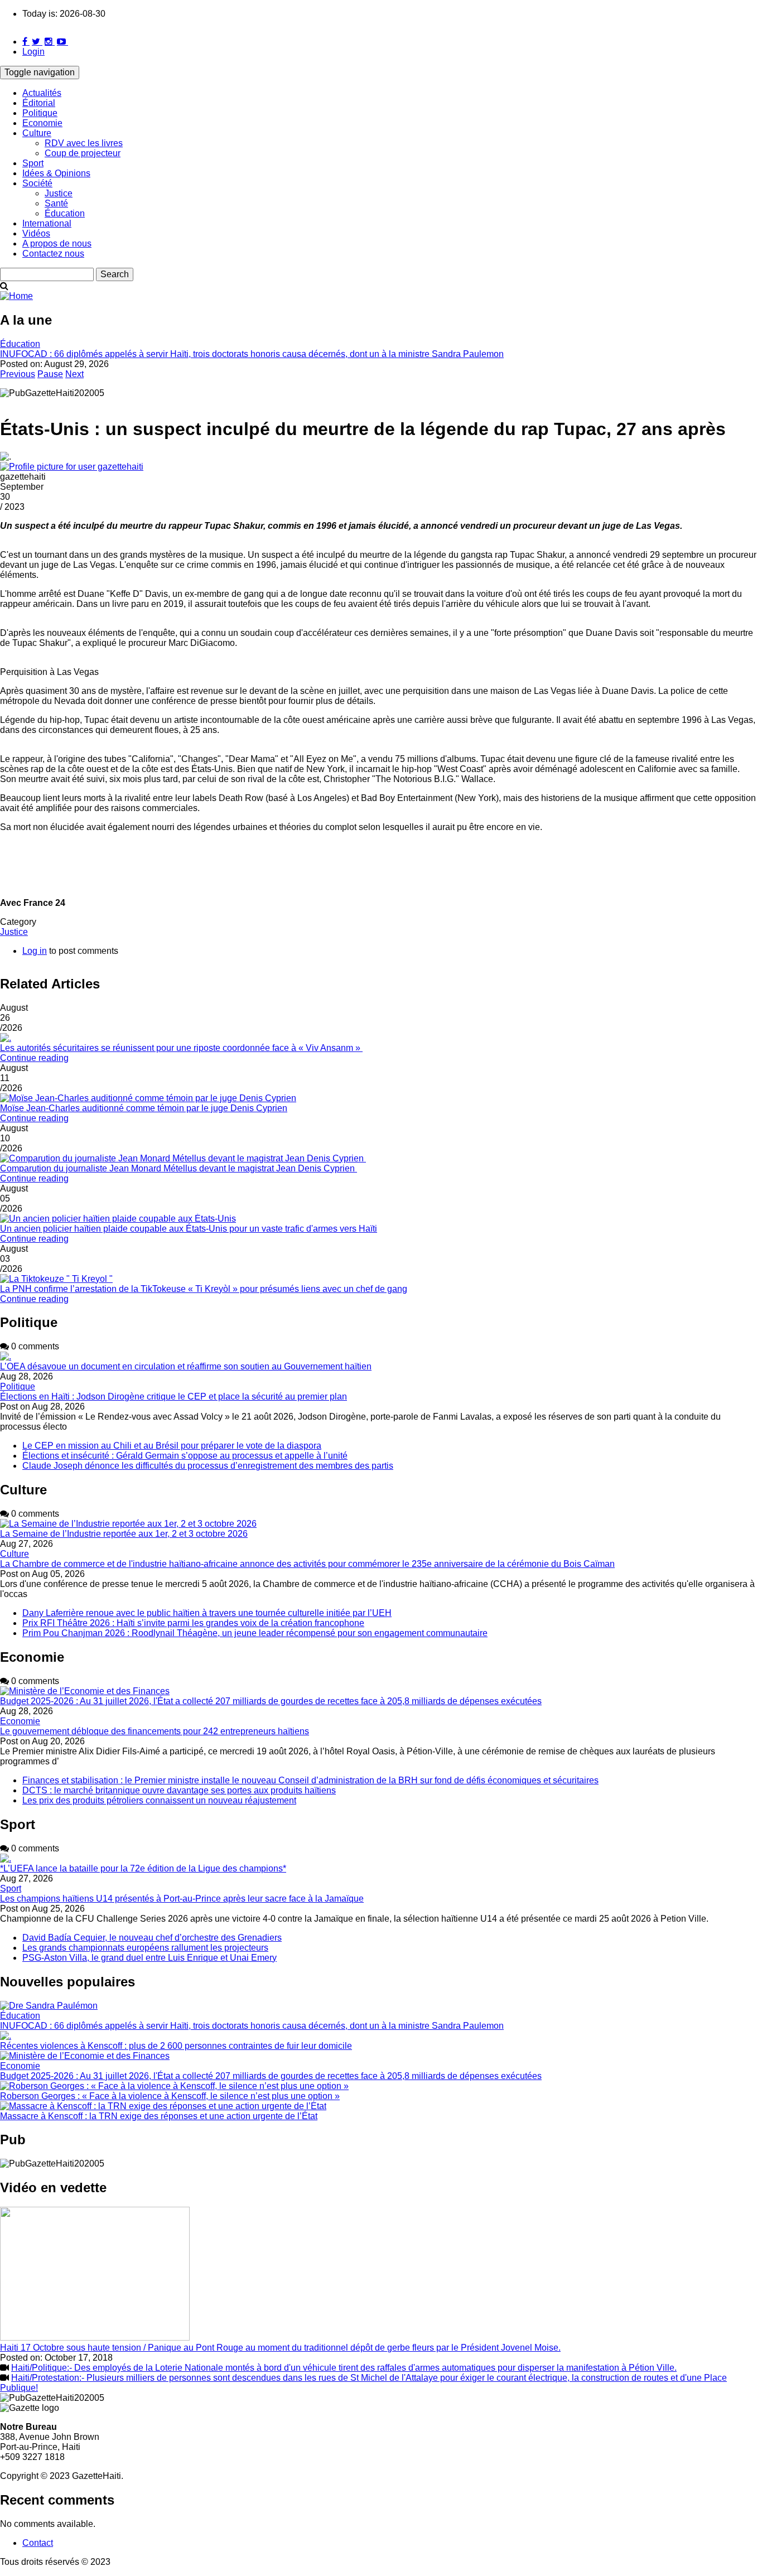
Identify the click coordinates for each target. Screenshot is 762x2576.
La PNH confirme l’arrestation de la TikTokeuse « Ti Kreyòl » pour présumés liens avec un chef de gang (204, 1289)
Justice (59, 193)
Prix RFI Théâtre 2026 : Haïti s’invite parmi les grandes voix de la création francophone (193, 1623)
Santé (56, 203)
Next (74, 374)
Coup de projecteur (83, 153)
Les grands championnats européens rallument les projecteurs (145, 1948)
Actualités (42, 93)
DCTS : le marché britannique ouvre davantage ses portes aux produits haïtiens (179, 1790)
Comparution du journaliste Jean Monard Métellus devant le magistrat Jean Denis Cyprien (179, 1168)
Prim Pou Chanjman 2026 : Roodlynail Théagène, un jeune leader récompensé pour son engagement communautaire (255, 1633)
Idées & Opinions (56, 173)
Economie (42, 123)
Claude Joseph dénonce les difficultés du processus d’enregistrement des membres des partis (208, 1466)
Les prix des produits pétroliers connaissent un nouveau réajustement (159, 1800)
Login (33, 52)
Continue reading (34, 1058)
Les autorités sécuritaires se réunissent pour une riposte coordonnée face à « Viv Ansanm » (181, 1048)
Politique (40, 113)
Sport (33, 163)
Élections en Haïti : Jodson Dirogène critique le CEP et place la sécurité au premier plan (173, 1396)
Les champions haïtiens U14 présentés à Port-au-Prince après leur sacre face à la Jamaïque (182, 1899)
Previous (18, 374)
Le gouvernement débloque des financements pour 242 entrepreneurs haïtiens (155, 1731)
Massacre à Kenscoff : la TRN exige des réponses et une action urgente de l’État (159, 2116)
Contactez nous (53, 254)
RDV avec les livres (84, 143)
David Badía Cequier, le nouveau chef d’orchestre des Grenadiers (152, 1938)
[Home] (16, 296)
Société (37, 183)
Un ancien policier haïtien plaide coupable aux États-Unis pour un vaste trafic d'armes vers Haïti (189, 1229)
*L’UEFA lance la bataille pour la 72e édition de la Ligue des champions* (143, 1868)
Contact (38, 2543)
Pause (50, 374)
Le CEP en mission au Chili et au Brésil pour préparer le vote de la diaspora (172, 1446)
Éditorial (39, 103)
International (47, 223)
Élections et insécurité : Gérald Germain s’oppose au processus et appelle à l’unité (185, 1456)
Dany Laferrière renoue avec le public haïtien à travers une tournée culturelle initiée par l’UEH (207, 1613)
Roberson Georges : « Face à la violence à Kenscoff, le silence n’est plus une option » (170, 2096)
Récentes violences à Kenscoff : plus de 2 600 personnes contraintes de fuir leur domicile (176, 2046)
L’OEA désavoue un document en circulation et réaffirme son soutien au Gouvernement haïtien (186, 1366)
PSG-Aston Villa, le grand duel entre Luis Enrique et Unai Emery (149, 1958)
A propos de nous (57, 243)
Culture (37, 133)
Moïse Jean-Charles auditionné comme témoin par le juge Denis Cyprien (144, 1108)
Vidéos (36, 233)
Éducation (65, 213)
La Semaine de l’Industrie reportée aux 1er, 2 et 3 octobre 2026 (124, 1534)
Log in (35, 951)
